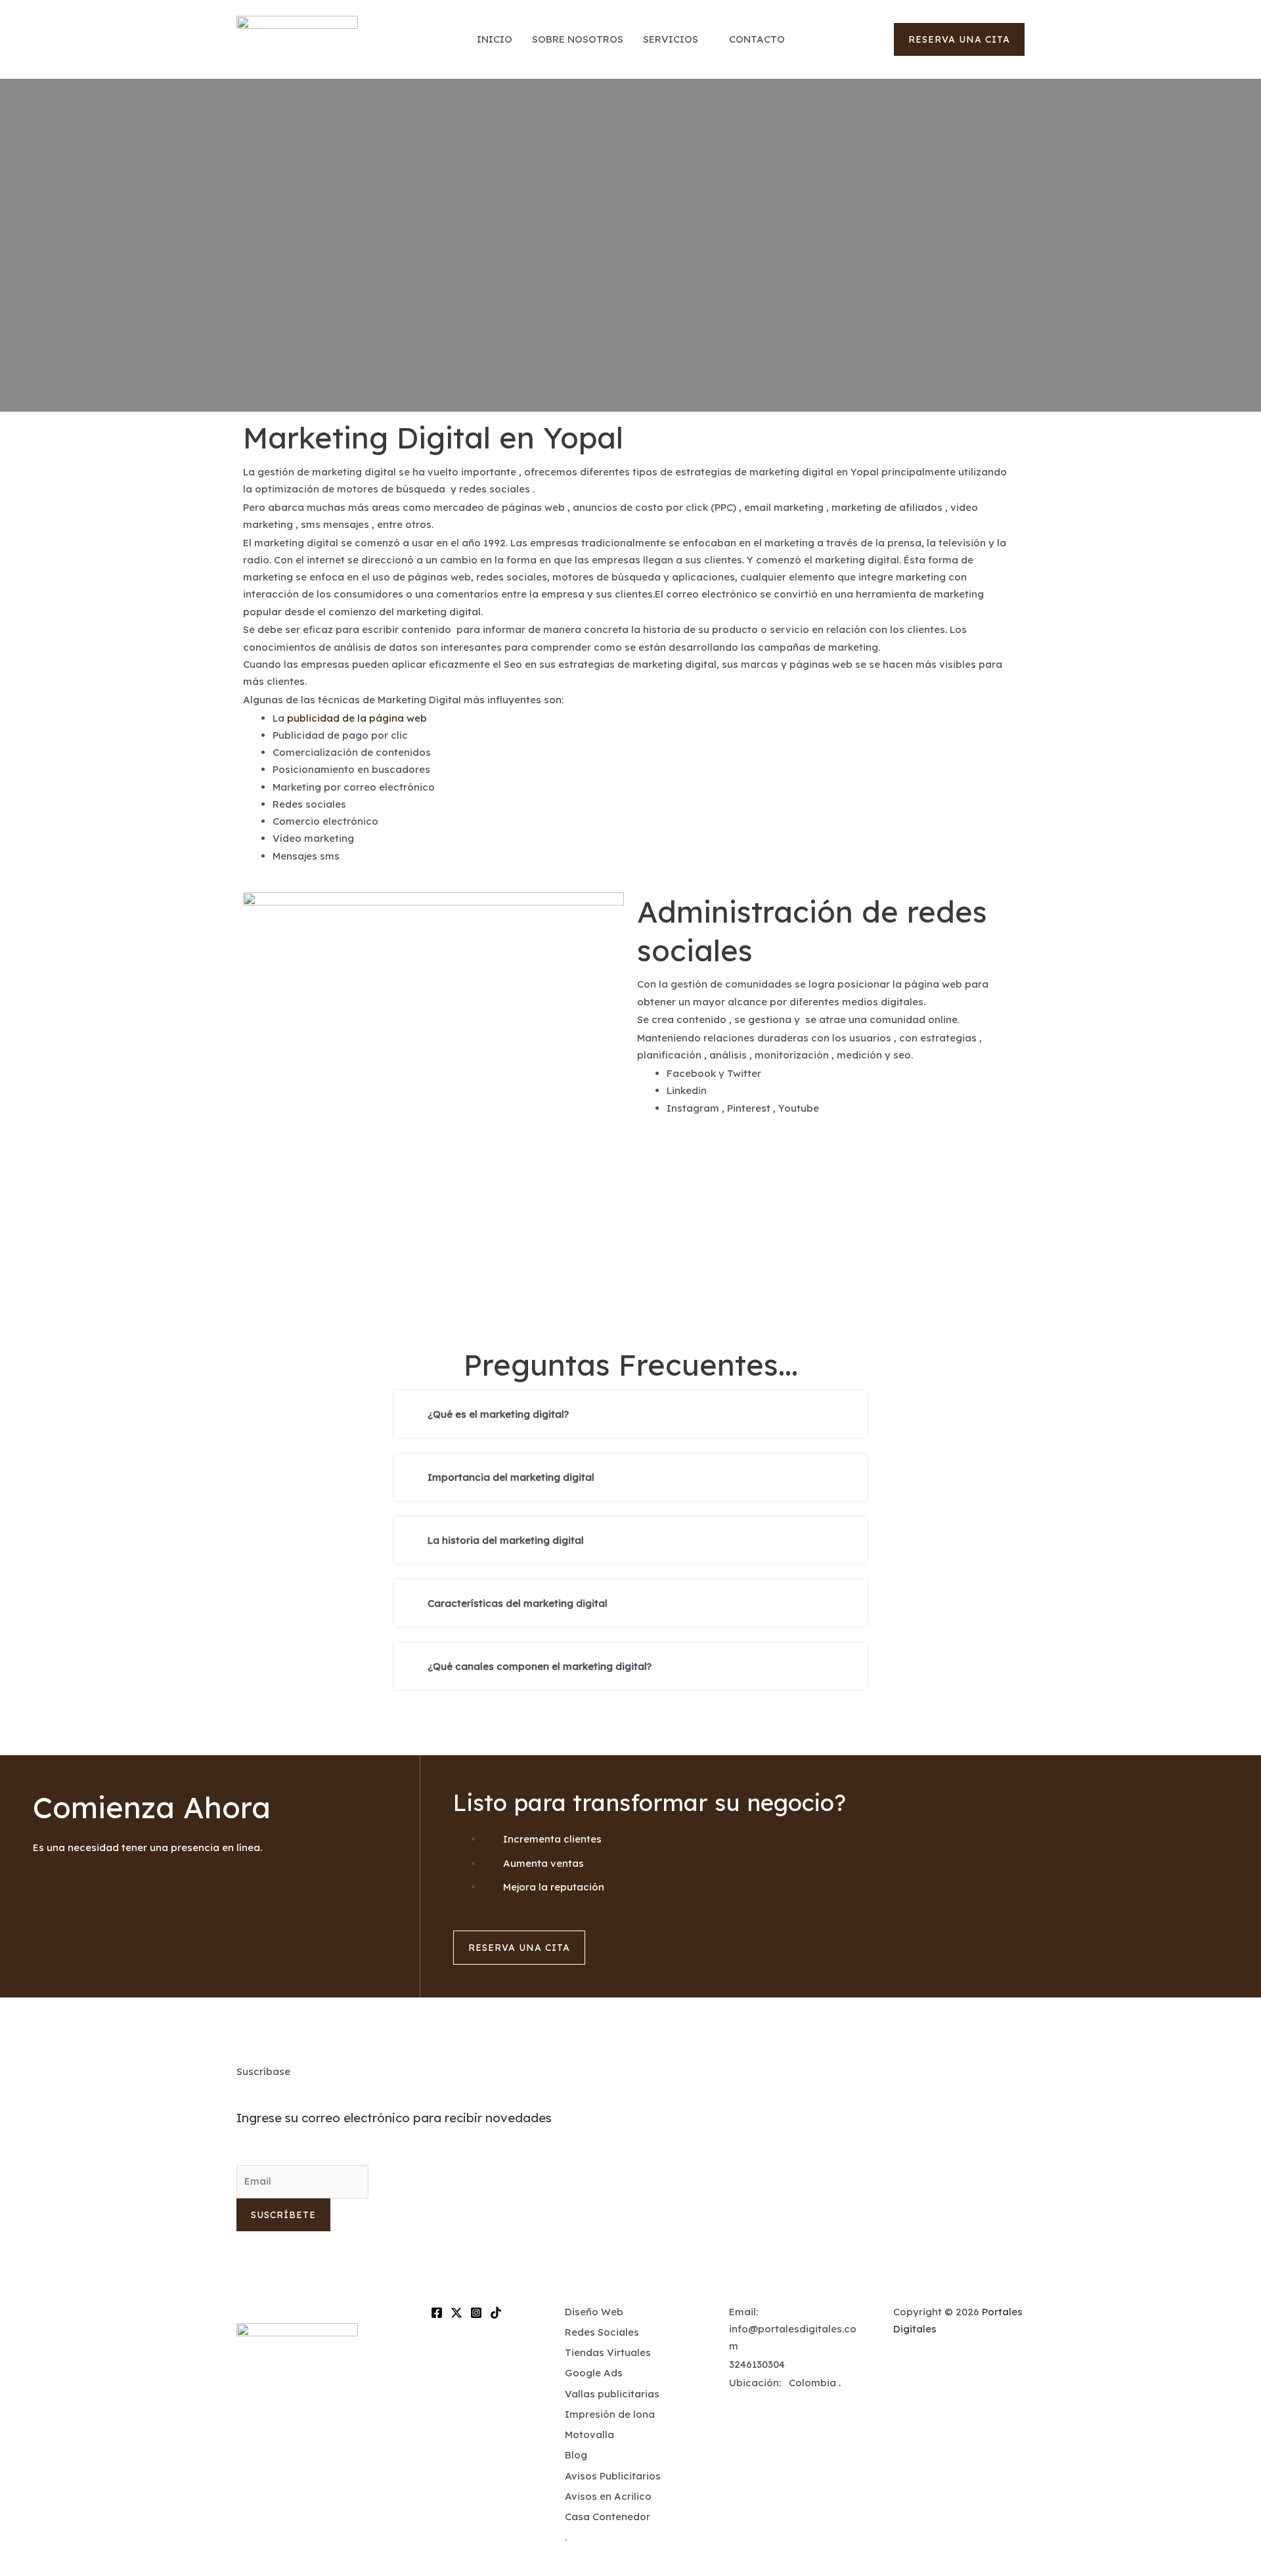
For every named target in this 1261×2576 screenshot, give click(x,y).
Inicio (495, 39)
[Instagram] (476, 2313)
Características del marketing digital (518, 1603)
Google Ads (594, 2373)
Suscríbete (283, 2215)
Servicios (671, 39)
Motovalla (589, 2434)
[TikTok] (496, 2313)
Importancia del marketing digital (511, 1477)
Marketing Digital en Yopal (433, 437)
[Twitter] (456, 2313)
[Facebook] (437, 2313)
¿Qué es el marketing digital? (498, 1414)
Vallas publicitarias (612, 2394)
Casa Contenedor (608, 2517)
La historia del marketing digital (506, 1540)
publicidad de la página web (357, 718)
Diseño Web (594, 2312)
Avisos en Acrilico (608, 2496)
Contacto (757, 39)
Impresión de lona (610, 2414)
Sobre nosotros (578, 39)
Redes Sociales (602, 2332)
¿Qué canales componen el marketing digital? (540, 1666)
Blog (576, 2455)
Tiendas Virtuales (608, 2352)
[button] (959, 39)
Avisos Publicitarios (613, 2476)
